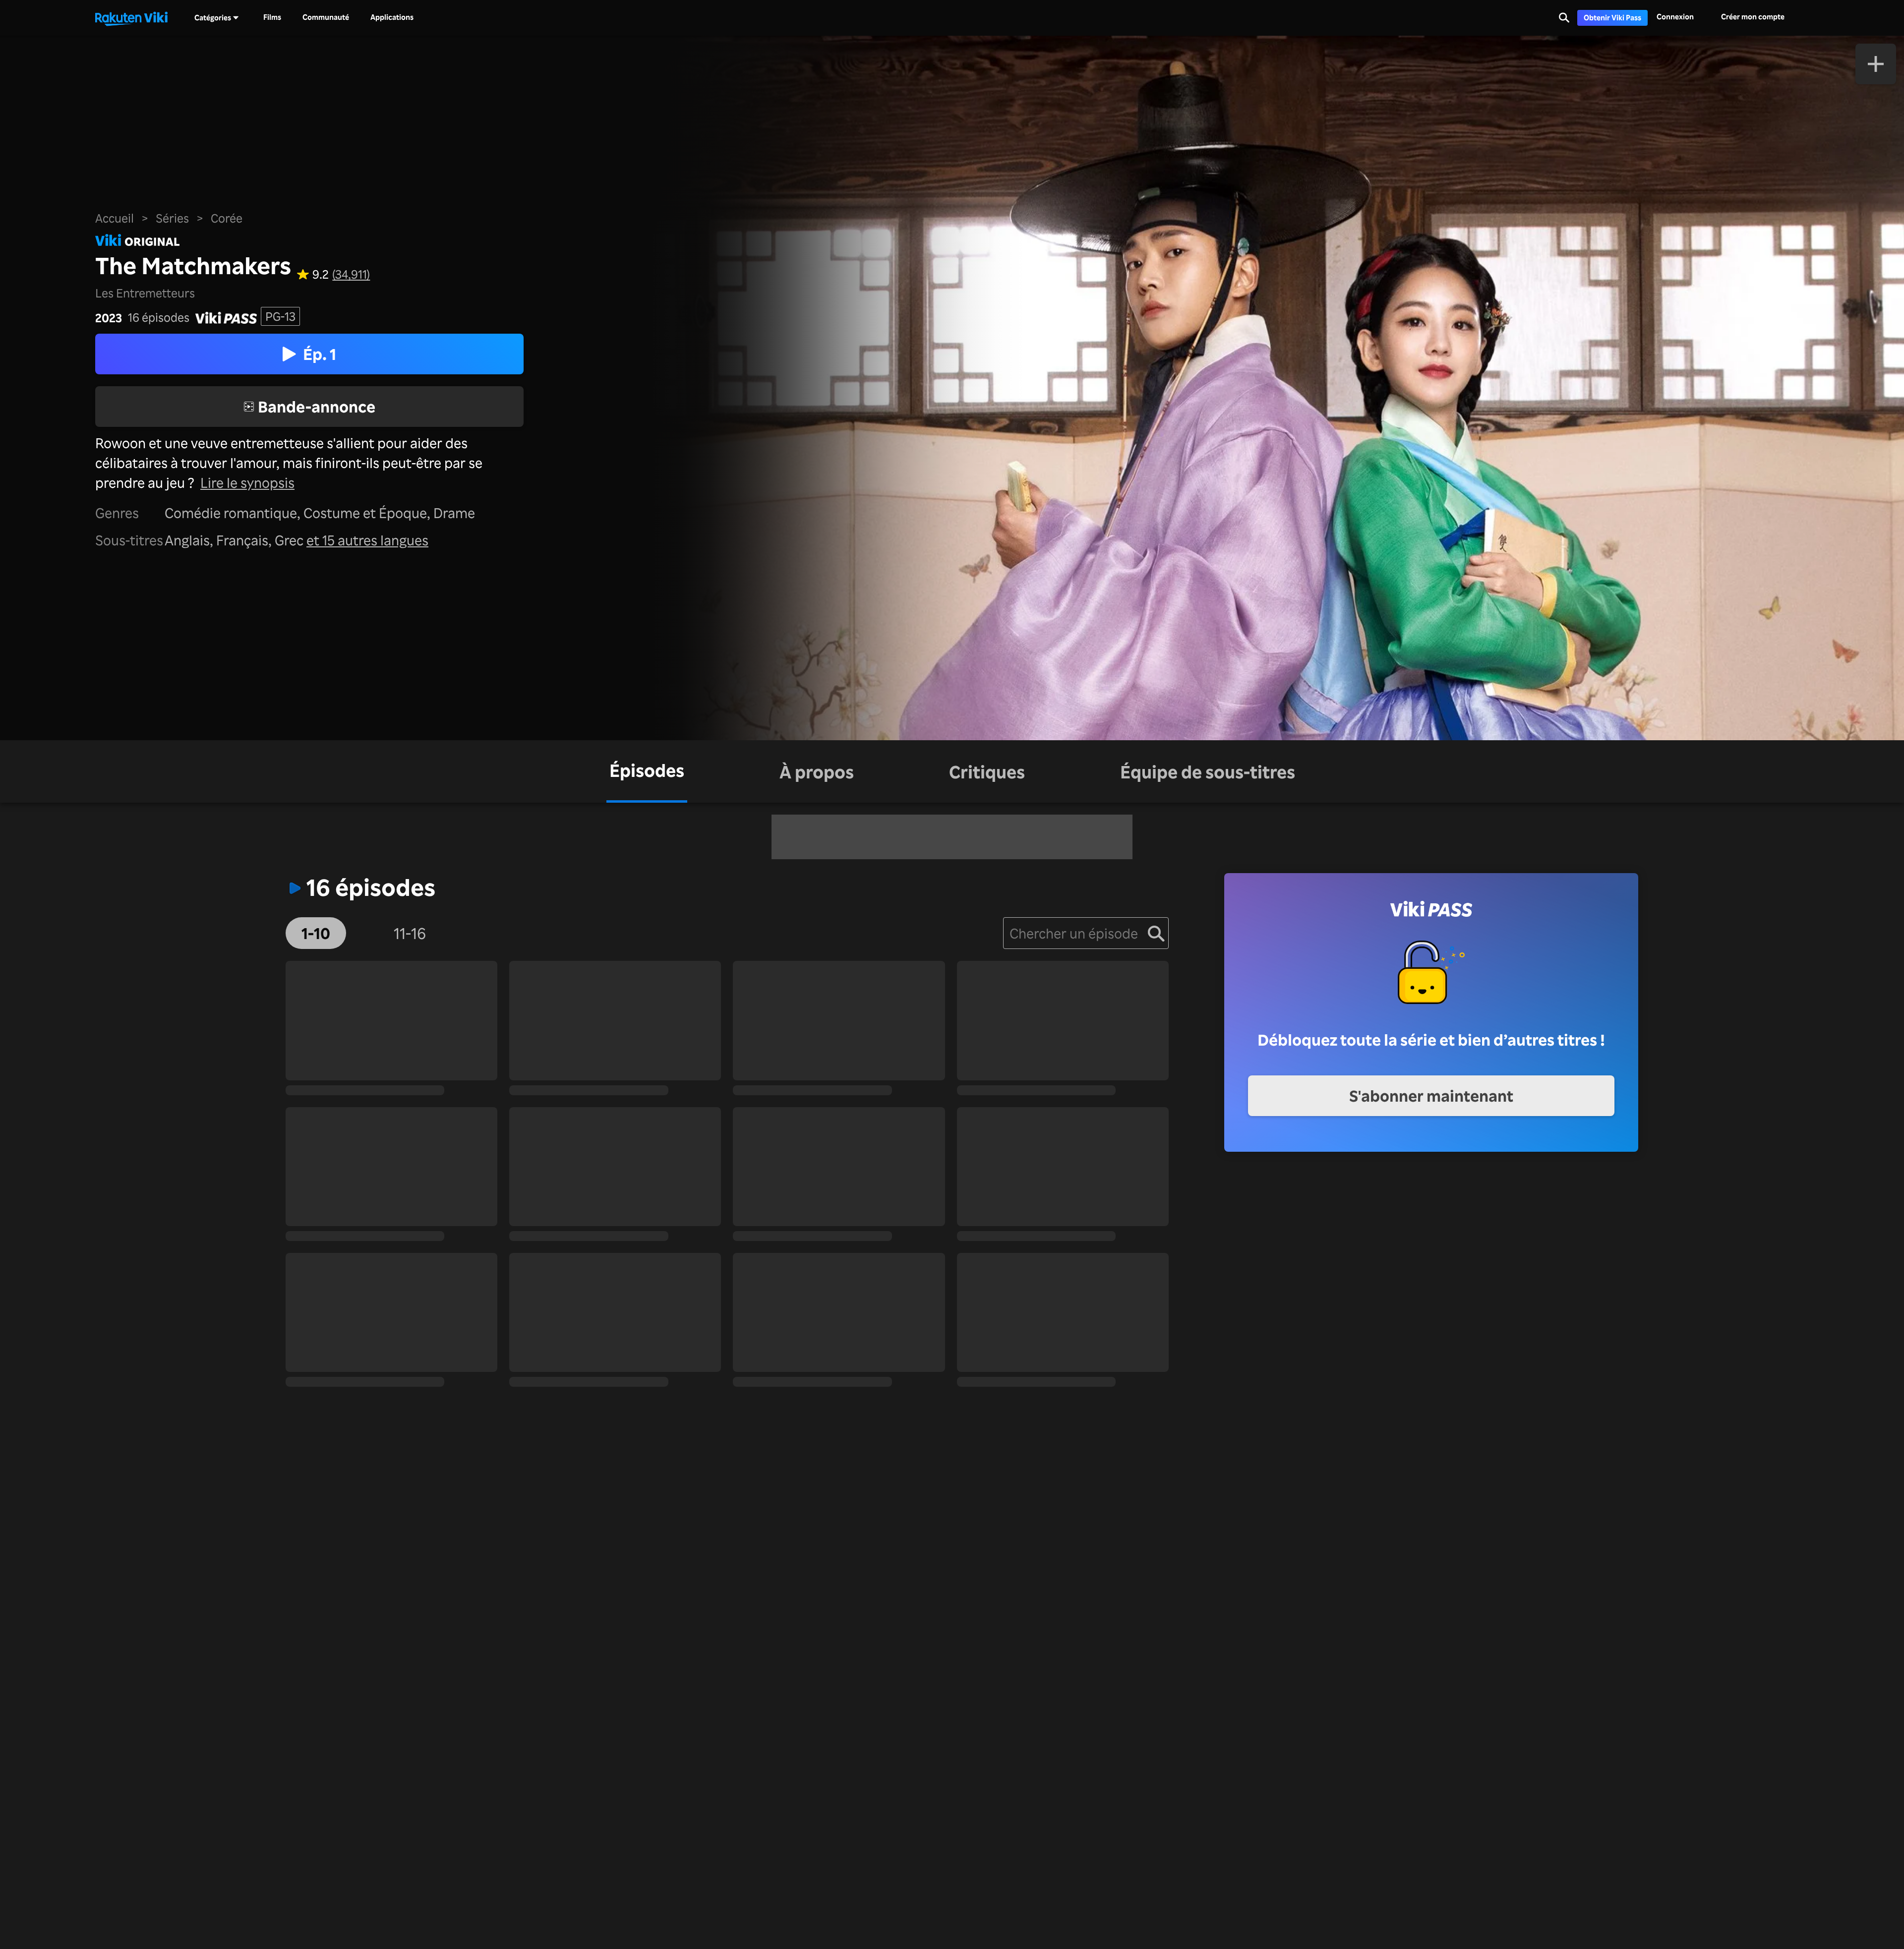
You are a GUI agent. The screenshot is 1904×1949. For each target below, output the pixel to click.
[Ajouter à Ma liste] (1876, 64)
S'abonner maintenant (1431, 1095)
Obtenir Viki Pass (1612, 18)
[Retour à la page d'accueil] (131, 18)
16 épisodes (159, 318)
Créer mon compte (1753, 17)
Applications (392, 17)
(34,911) (351, 275)
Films (272, 17)
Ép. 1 (320, 354)
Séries (172, 218)
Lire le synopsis (247, 482)
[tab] (647, 771)
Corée (227, 218)
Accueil (115, 218)
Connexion (1675, 17)
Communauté (326, 17)
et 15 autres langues (367, 540)
